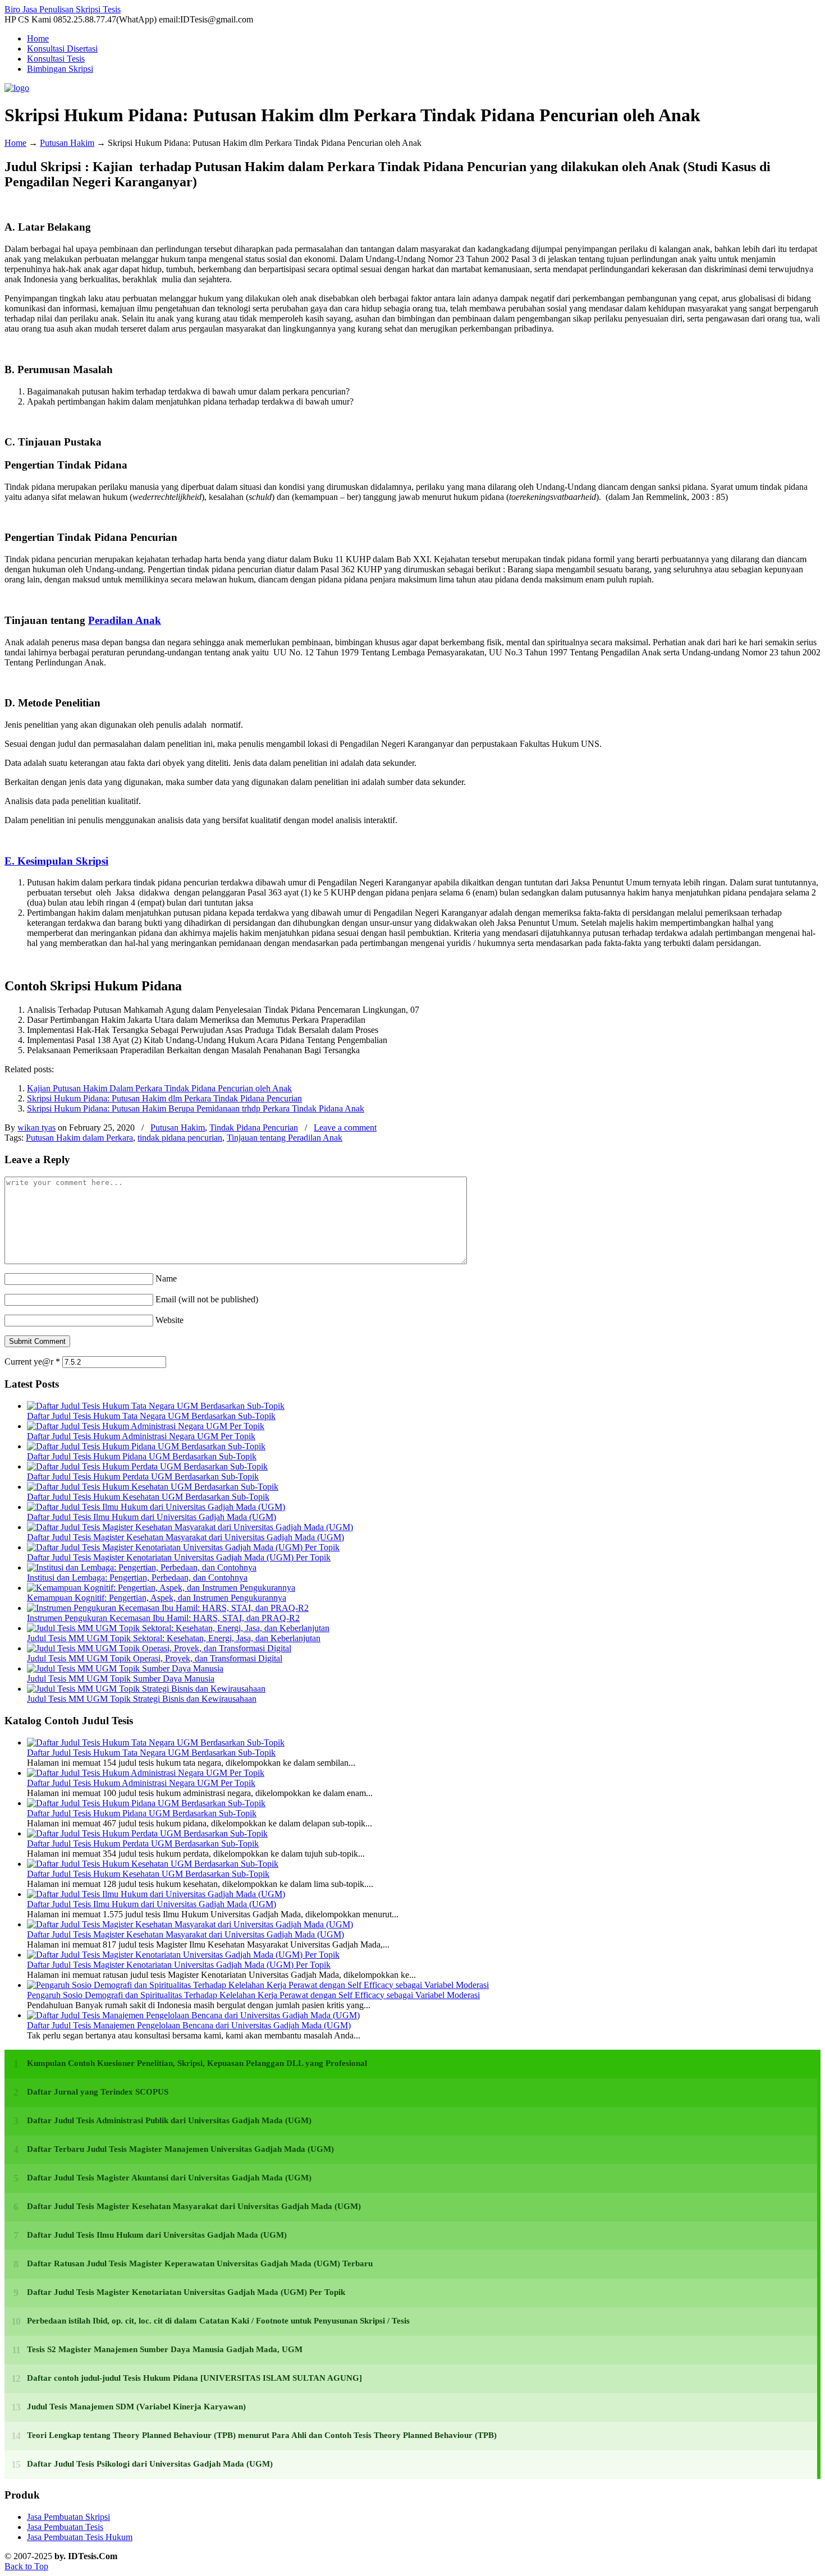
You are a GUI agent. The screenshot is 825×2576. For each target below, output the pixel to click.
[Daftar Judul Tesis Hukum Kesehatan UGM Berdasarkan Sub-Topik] (153, 1487)
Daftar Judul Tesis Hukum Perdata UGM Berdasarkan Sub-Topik (143, 1477)
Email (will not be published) (207, 1299)
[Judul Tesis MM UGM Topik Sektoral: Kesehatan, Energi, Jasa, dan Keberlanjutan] (178, 1628)
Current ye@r (32, 1362)
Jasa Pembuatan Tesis (65, 2527)
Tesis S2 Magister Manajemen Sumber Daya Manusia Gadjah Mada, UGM (165, 2349)
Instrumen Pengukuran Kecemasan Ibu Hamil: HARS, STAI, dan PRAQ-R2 (163, 1618)
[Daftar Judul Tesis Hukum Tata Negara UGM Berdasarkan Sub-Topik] (156, 1406)
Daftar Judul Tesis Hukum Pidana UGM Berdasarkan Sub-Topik (142, 1456)
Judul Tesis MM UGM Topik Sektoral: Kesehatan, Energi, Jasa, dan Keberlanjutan (174, 1638)
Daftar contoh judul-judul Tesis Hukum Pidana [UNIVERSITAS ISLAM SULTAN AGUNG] (194, 2378)
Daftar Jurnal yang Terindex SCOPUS (98, 2092)
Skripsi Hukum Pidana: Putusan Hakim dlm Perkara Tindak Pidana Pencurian (164, 1098)
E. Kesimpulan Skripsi (56, 861)
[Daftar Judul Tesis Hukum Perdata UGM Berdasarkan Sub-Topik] (147, 1466)
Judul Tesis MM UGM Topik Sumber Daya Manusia (121, 1679)
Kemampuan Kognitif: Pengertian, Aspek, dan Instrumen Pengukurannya (157, 1598)
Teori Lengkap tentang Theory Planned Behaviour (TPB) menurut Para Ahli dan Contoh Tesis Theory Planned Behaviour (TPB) (262, 2435)
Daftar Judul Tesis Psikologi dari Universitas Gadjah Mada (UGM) (150, 2464)
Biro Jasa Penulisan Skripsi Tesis (63, 9)
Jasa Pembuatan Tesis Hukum (80, 2537)
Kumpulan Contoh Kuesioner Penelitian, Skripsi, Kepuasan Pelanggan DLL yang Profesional (197, 2063)
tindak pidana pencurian (180, 1138)
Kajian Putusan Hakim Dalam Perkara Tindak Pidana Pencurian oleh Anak (159, 1088)
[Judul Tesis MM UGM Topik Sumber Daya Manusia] (125, 1668)
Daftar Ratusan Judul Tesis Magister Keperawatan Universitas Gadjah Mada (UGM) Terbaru (200, 2263)
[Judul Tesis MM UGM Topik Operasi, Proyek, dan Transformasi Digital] (159, 1648)
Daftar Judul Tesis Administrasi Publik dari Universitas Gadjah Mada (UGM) (169, 2120)
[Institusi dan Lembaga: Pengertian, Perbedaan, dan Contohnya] (142, 1567)
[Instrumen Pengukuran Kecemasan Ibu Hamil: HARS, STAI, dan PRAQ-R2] (168, 1608)
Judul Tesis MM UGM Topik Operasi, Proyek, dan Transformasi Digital (155, 1658)
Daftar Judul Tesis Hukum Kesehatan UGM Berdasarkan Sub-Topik (148, 1497)
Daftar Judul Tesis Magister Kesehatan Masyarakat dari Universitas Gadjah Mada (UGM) (185, 1537)
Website (169, 1320)
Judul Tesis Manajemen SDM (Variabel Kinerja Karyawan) (136, 2407)
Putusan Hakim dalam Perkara (79, 1138)
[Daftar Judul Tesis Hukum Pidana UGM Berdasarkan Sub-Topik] (146, 1446)
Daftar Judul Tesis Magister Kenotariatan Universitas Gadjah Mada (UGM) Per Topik (179, 1557)
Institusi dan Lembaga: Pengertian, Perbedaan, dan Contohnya (137, 1578)
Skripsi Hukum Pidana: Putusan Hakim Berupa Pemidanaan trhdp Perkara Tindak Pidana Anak (196, 1108)
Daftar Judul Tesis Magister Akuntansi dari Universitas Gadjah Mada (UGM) (169, 2178)
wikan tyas (36, 1128)
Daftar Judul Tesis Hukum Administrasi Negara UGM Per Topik (141, 1436)
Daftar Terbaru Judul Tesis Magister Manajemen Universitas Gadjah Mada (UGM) (180, 2149)
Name (166, 1278)
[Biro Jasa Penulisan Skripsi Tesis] (17, 88)
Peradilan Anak (125, 620)
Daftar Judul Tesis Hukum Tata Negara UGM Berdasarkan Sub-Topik (151, 1416)
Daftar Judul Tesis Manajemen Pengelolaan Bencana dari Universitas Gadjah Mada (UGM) (189, 2025)
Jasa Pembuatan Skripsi (68, 2517)
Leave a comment (345, 1128)
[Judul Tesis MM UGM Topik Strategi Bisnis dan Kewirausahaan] (146, 1689)
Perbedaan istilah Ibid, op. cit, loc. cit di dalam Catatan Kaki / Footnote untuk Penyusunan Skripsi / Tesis (218, 2321)
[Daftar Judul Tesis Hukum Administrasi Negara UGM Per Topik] (146, 1426)
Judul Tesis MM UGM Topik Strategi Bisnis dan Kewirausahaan (142, 1699)
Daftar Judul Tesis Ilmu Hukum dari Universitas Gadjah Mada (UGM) (152, 1517)
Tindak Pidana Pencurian (254, 1128)
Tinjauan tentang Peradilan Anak (285, 1138)
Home (15, 143)
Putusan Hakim (67, 143)
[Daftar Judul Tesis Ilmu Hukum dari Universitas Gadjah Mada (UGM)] (156, 1507)
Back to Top (26, 2566)
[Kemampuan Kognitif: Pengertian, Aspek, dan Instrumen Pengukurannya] (161, 1588)
